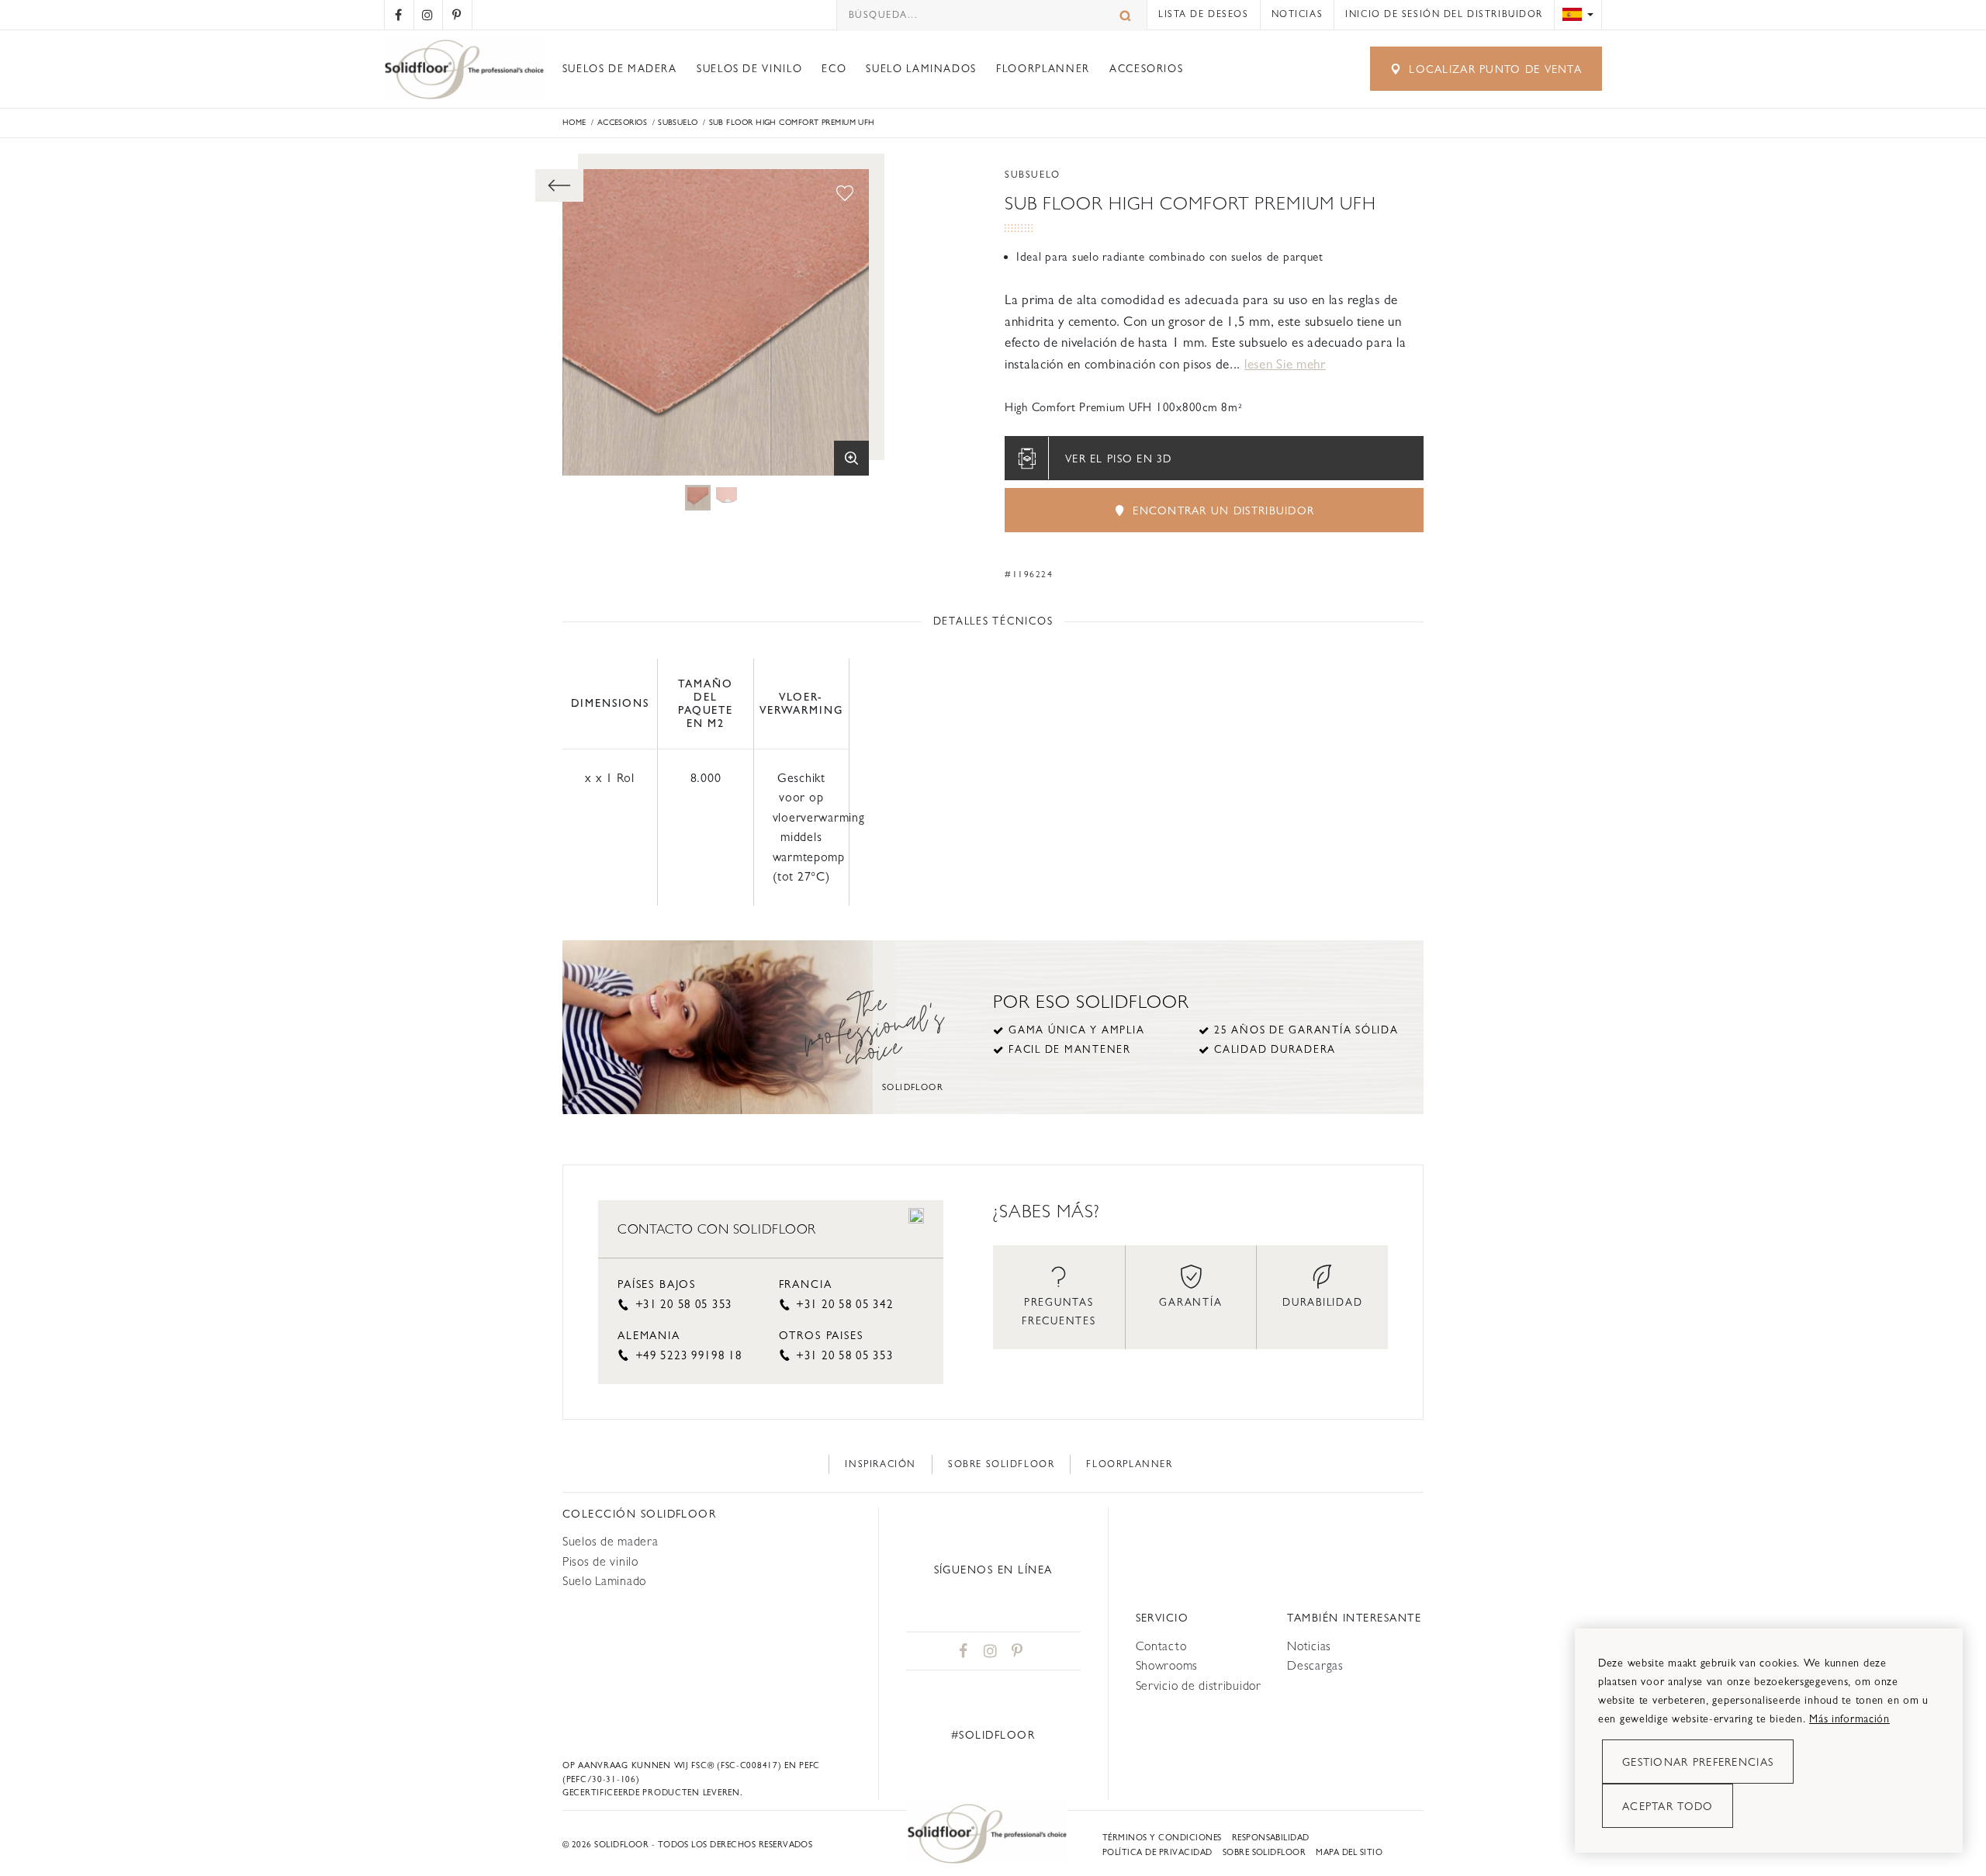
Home (574, 122)
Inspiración (881, 1464)
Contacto (1161, 1646)
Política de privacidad (1157, 1852)
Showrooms (1167, 1665)
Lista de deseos (1203, 14)
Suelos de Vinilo (749, 69)
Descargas (1315, 1665)
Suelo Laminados (921, 69)
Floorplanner (1043, 69)
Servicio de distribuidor (1199, 1686)
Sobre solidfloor (1265, 1852)
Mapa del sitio (1349, 1852)
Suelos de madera (620, 69)
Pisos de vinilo (600, 1561)
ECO (834, 69)
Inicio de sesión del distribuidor (1444, 14)
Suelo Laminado (604, 1581)
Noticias (1297, 14)
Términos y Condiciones (1162, 1838)
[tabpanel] (698, 498)
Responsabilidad (1271, 1838)
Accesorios (1146, 69)
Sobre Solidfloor (1001, 1464)
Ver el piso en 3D (1119, 459)
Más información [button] (1849, 1719)
